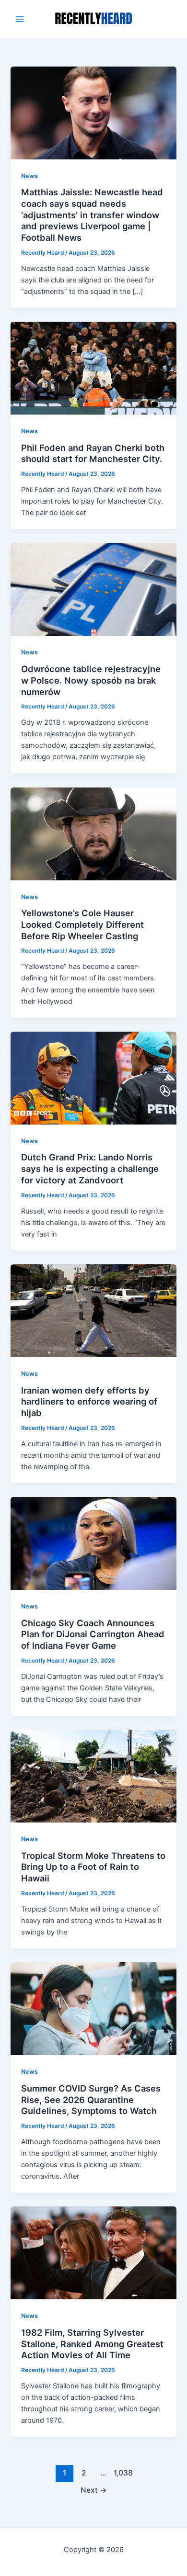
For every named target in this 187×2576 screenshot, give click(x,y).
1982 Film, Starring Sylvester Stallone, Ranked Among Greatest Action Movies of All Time (92, 2344)
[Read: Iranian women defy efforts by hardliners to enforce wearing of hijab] (93, 1310)
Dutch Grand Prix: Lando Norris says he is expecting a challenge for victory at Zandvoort (90, 1168)
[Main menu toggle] (20, 19)
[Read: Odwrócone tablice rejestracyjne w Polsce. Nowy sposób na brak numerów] (93, 589)
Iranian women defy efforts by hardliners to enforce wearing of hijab (89, 1401)
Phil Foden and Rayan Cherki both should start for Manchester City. (93, 453)
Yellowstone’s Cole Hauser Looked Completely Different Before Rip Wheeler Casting (82, 924)
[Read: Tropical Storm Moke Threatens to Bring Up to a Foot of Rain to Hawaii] (93, 1776)
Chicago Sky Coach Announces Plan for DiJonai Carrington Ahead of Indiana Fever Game (93, 1634)
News (29, 176)
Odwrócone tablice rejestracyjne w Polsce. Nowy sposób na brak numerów (91, 680)
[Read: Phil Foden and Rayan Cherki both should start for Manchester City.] (93, 368)
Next (94, 2490)
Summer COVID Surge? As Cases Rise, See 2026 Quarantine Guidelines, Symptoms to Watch (91, 2099)
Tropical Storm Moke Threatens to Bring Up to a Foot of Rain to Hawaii (93, 1867)
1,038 (122, 2473)
